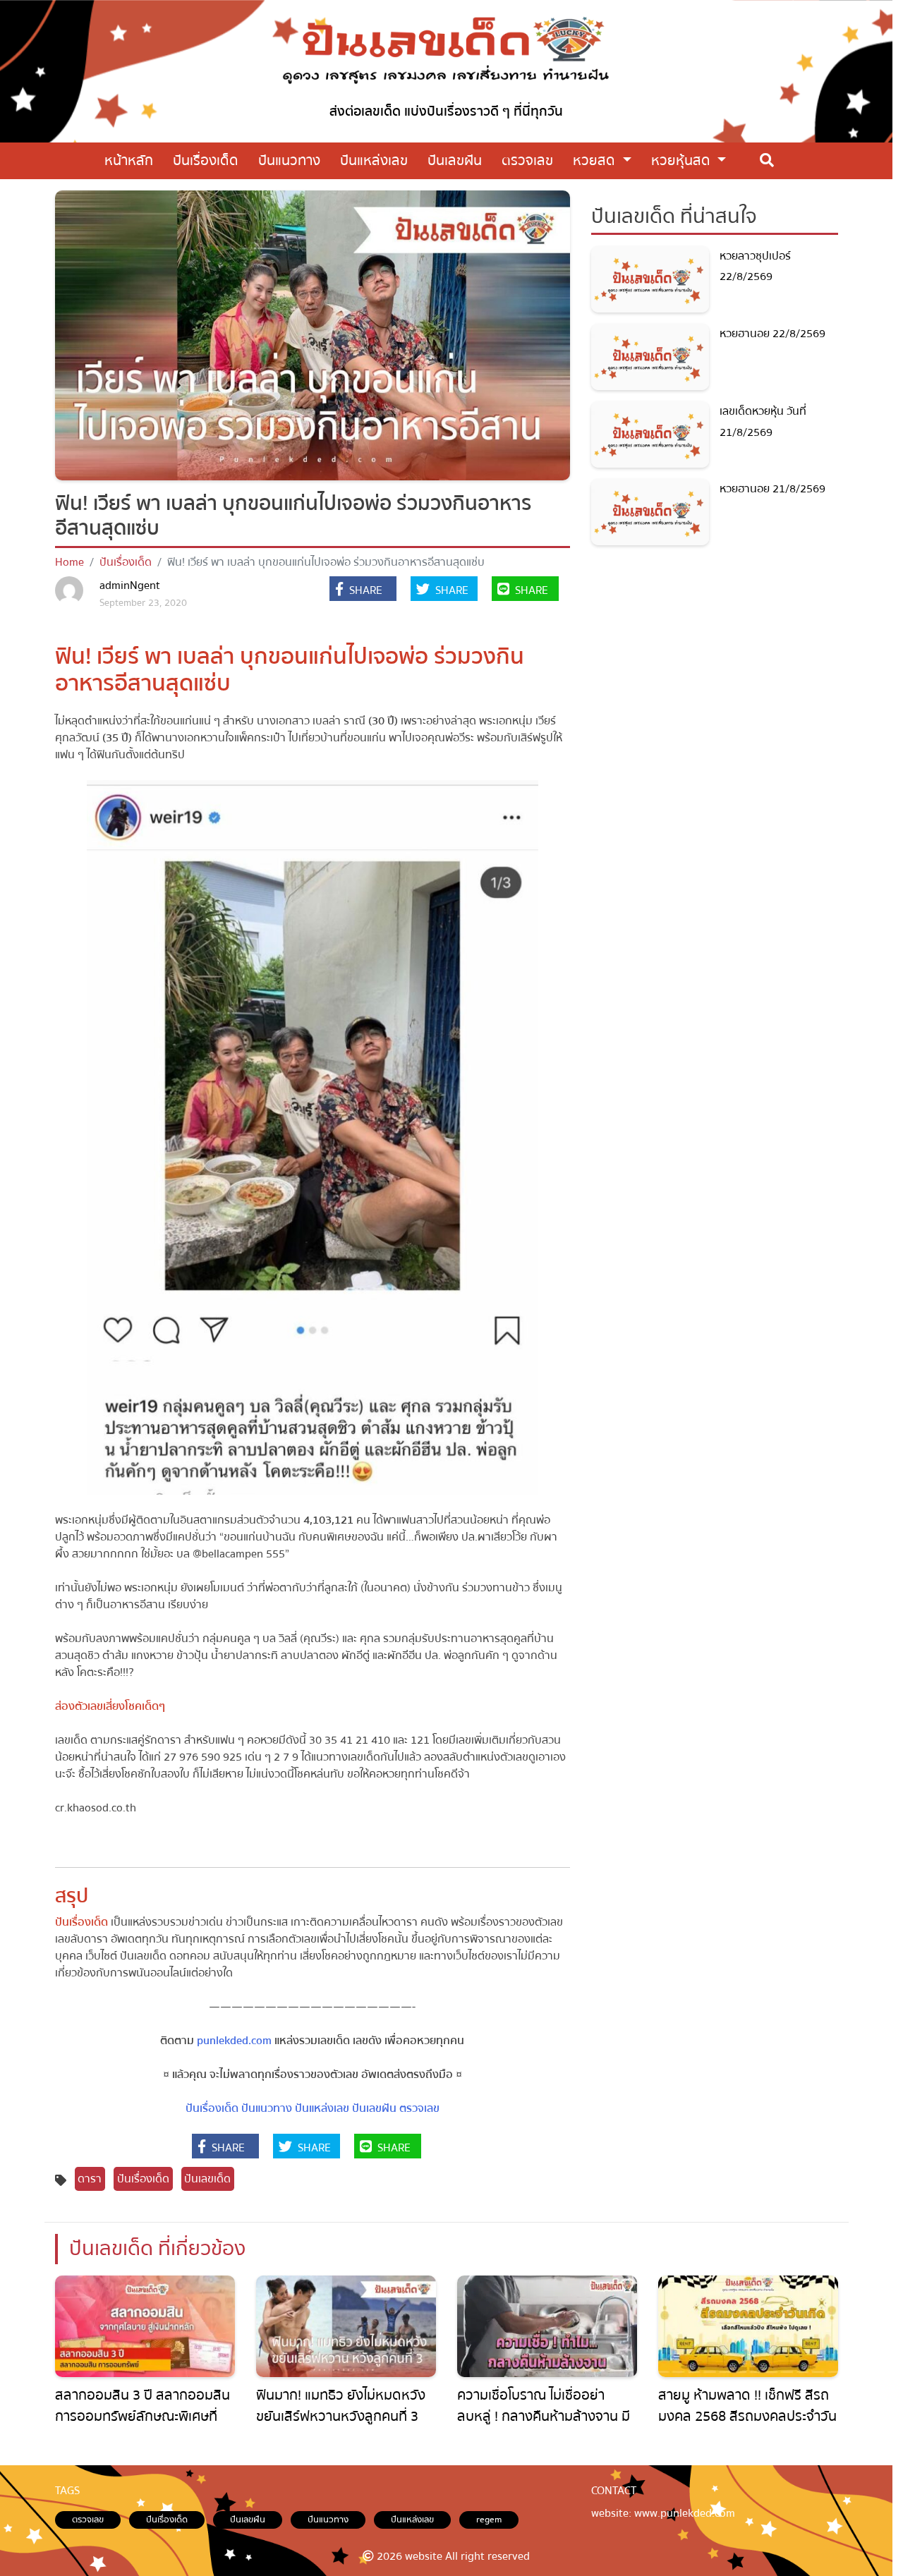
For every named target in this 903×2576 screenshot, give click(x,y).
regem (489, 2520)
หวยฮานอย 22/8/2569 (772, 334)
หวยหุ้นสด (683, 160)
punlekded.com (234, 2041)
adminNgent (130, 585)
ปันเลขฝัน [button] (455, 160)
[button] (363, 590)
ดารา (90, 2179)
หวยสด (596, 160)
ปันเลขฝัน (374, 2108)
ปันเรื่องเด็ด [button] (206, 160)
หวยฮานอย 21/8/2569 (772, 489)
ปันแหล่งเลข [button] (374, 160)
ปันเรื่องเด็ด (126, 562)
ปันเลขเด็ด (207, 2179)
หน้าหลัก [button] (129, 160)
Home (69, 562)
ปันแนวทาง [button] (289, 160)
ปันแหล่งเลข (322, 2108)
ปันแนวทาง (267, 2108)
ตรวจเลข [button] (527, 160)
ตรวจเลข (419, 2108)
